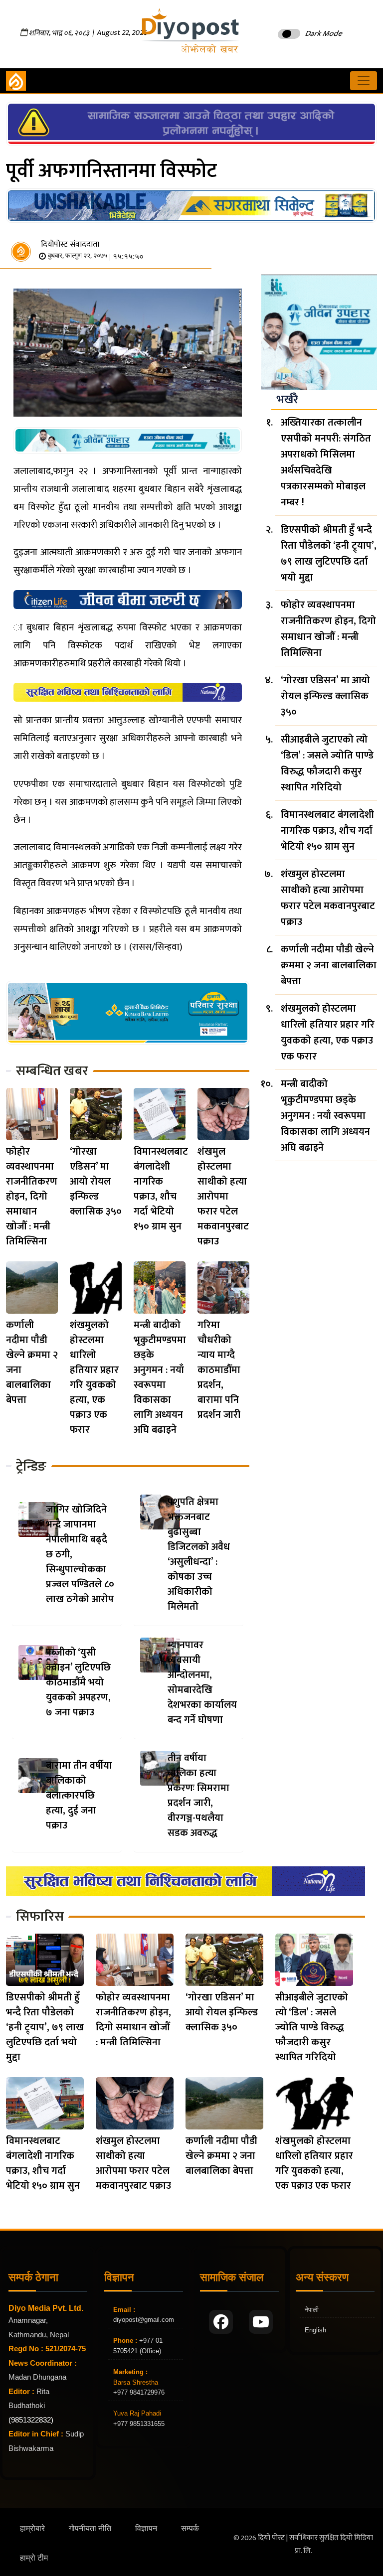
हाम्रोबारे (32, 2528)
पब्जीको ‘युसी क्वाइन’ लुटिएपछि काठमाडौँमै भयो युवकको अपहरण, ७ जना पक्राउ (78, 1682)
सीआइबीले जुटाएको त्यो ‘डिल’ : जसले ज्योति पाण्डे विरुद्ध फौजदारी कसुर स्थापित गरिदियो (327, 763)
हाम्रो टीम (34, 2558)
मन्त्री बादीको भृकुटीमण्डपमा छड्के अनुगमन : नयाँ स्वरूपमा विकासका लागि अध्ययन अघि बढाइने (160, 1377)
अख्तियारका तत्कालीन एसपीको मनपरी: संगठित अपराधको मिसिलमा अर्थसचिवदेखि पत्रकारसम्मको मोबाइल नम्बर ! (326, 462)
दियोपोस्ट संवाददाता (70, 244)
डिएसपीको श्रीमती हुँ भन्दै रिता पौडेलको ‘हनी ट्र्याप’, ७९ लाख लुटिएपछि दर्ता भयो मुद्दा (329, 554)
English (315, 2330)
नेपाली (312, 2310)
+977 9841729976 (139, 2392)
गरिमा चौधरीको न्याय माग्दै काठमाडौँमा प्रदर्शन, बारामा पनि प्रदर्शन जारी (219, 1370)
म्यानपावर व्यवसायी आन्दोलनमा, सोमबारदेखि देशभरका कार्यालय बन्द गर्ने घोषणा (202, 1682)
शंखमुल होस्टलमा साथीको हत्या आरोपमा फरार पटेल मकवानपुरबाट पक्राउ (223, 1197)
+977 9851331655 (139, 2424)
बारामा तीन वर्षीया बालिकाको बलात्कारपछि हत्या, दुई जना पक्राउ (79, 1796)
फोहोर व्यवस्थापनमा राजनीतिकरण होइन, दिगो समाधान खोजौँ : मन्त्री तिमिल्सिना (32, 1197)
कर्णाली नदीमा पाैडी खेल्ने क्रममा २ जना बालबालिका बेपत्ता (32, 1363)
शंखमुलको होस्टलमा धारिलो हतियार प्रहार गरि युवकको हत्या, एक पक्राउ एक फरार (94, 1377)
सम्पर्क (190, 2528)
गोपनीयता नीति (90, 2528)
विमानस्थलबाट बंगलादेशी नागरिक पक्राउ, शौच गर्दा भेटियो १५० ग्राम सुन (161, 1189)
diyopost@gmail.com (144, 2320)
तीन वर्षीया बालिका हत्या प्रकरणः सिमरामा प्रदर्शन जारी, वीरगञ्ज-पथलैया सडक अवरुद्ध (198, 1796)
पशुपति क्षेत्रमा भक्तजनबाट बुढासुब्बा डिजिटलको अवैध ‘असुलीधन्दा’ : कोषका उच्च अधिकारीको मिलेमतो (199, 1554)
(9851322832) (31, 2420)
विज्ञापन (146, 2528)
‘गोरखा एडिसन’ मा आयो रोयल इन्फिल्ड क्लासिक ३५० (96, 1182)
